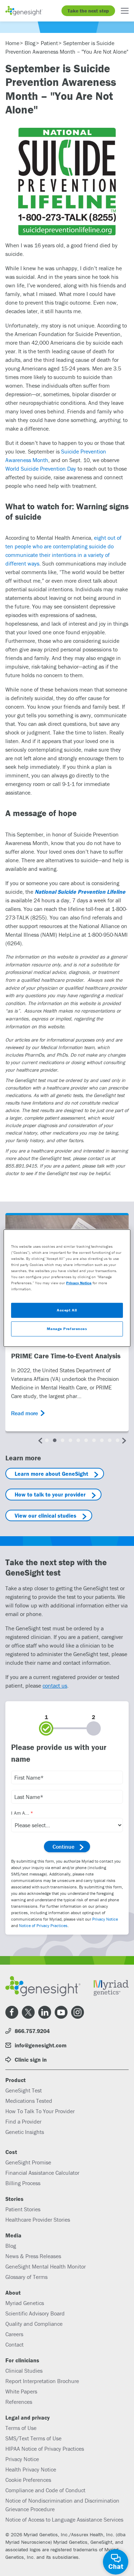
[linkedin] (45, 2012)
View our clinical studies (46, 1515)
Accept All (67, 1310)
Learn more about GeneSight (51, 1474)
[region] (67, 1288)
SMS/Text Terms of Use (33, 2438)
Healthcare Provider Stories (38, 2220)
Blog (11, 2246)
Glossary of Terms (26, 2277)
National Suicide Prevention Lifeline (80, 892)
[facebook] (12, 2012)
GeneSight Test (24, 2090)
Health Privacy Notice (31, 2469)
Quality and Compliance (34, 2324)
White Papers (21, 2391)
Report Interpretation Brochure (42, 2381)
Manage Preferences (67, 1329)
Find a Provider (23, 2121)
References (19, 2402)
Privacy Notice (105, 1919)
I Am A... (20, 1813)
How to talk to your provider (50, 1494)
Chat (116, 2566)
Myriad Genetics (25, 2303)
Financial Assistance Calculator (42, 2173)
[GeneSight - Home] (24, 11)
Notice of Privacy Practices (43, 1925)
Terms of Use (21, 2428)
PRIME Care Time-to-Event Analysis (66, 1356)
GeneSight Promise (28, 2162)
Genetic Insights (25, 2132)
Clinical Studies (24, 2371)
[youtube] (61, 2012)
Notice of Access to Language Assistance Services (64, 2519)
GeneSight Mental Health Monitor (46, 2266)
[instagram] (78, 2012)
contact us (55, 1685)
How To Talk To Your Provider (40, 2111)
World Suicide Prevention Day (41, 469)
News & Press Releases (33, 2256)
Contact (14, 2344)
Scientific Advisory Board (35, 2313)
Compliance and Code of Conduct (45, 2490)
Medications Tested (29, 2101)
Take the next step (88, 11)
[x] (28, 2012)
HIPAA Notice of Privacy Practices (45, 2449)
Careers (14, 2334)
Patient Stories (23, 2209)
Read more (24, 1413)
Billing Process (23, 2183)
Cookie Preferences (28, 2480)
